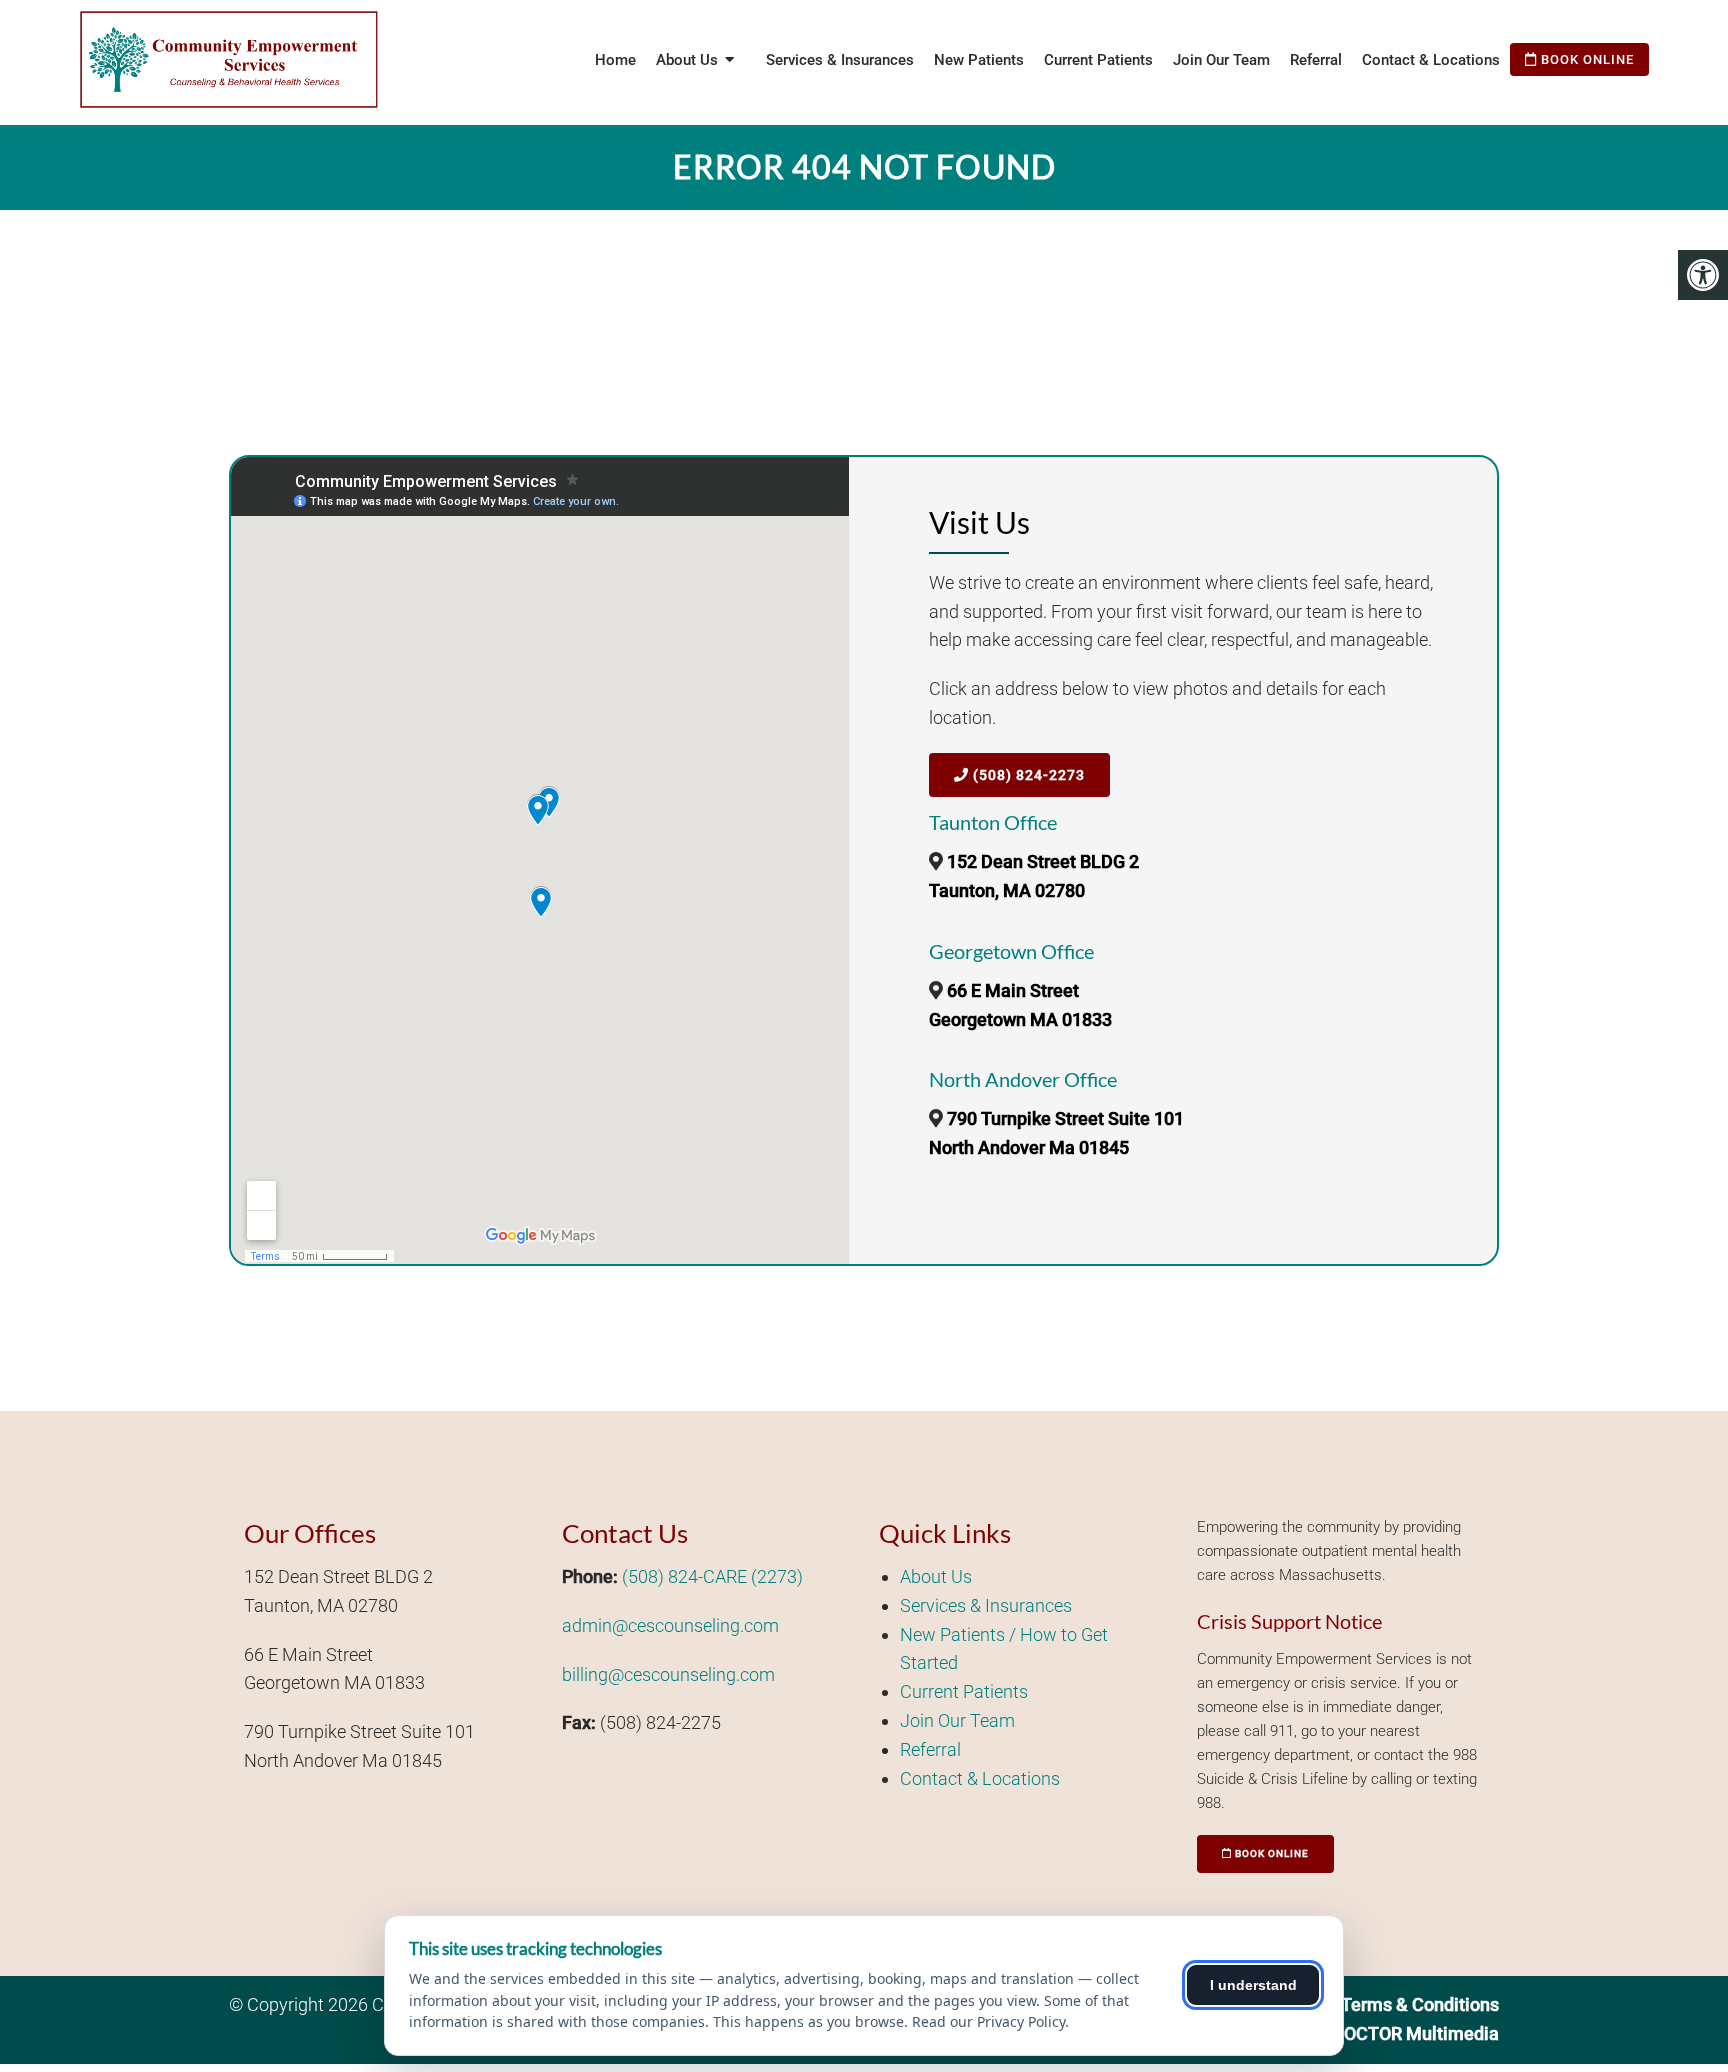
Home (615, 60)
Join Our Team (1221, 60)
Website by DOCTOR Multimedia (1369, 2033)
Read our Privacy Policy (988, 2021)
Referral (1316, 60)
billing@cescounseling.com (668, 1674)
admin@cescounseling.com (670, 1625)
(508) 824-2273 (1027, 775)
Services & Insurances (840, 60)
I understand (1253, 1985)
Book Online (1585, 59)
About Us (936, 1576)
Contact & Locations (1431, 60)
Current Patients (1098, 60)
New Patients (979, 60)
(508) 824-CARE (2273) (712, 1576)
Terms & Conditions (1420, 2004)
